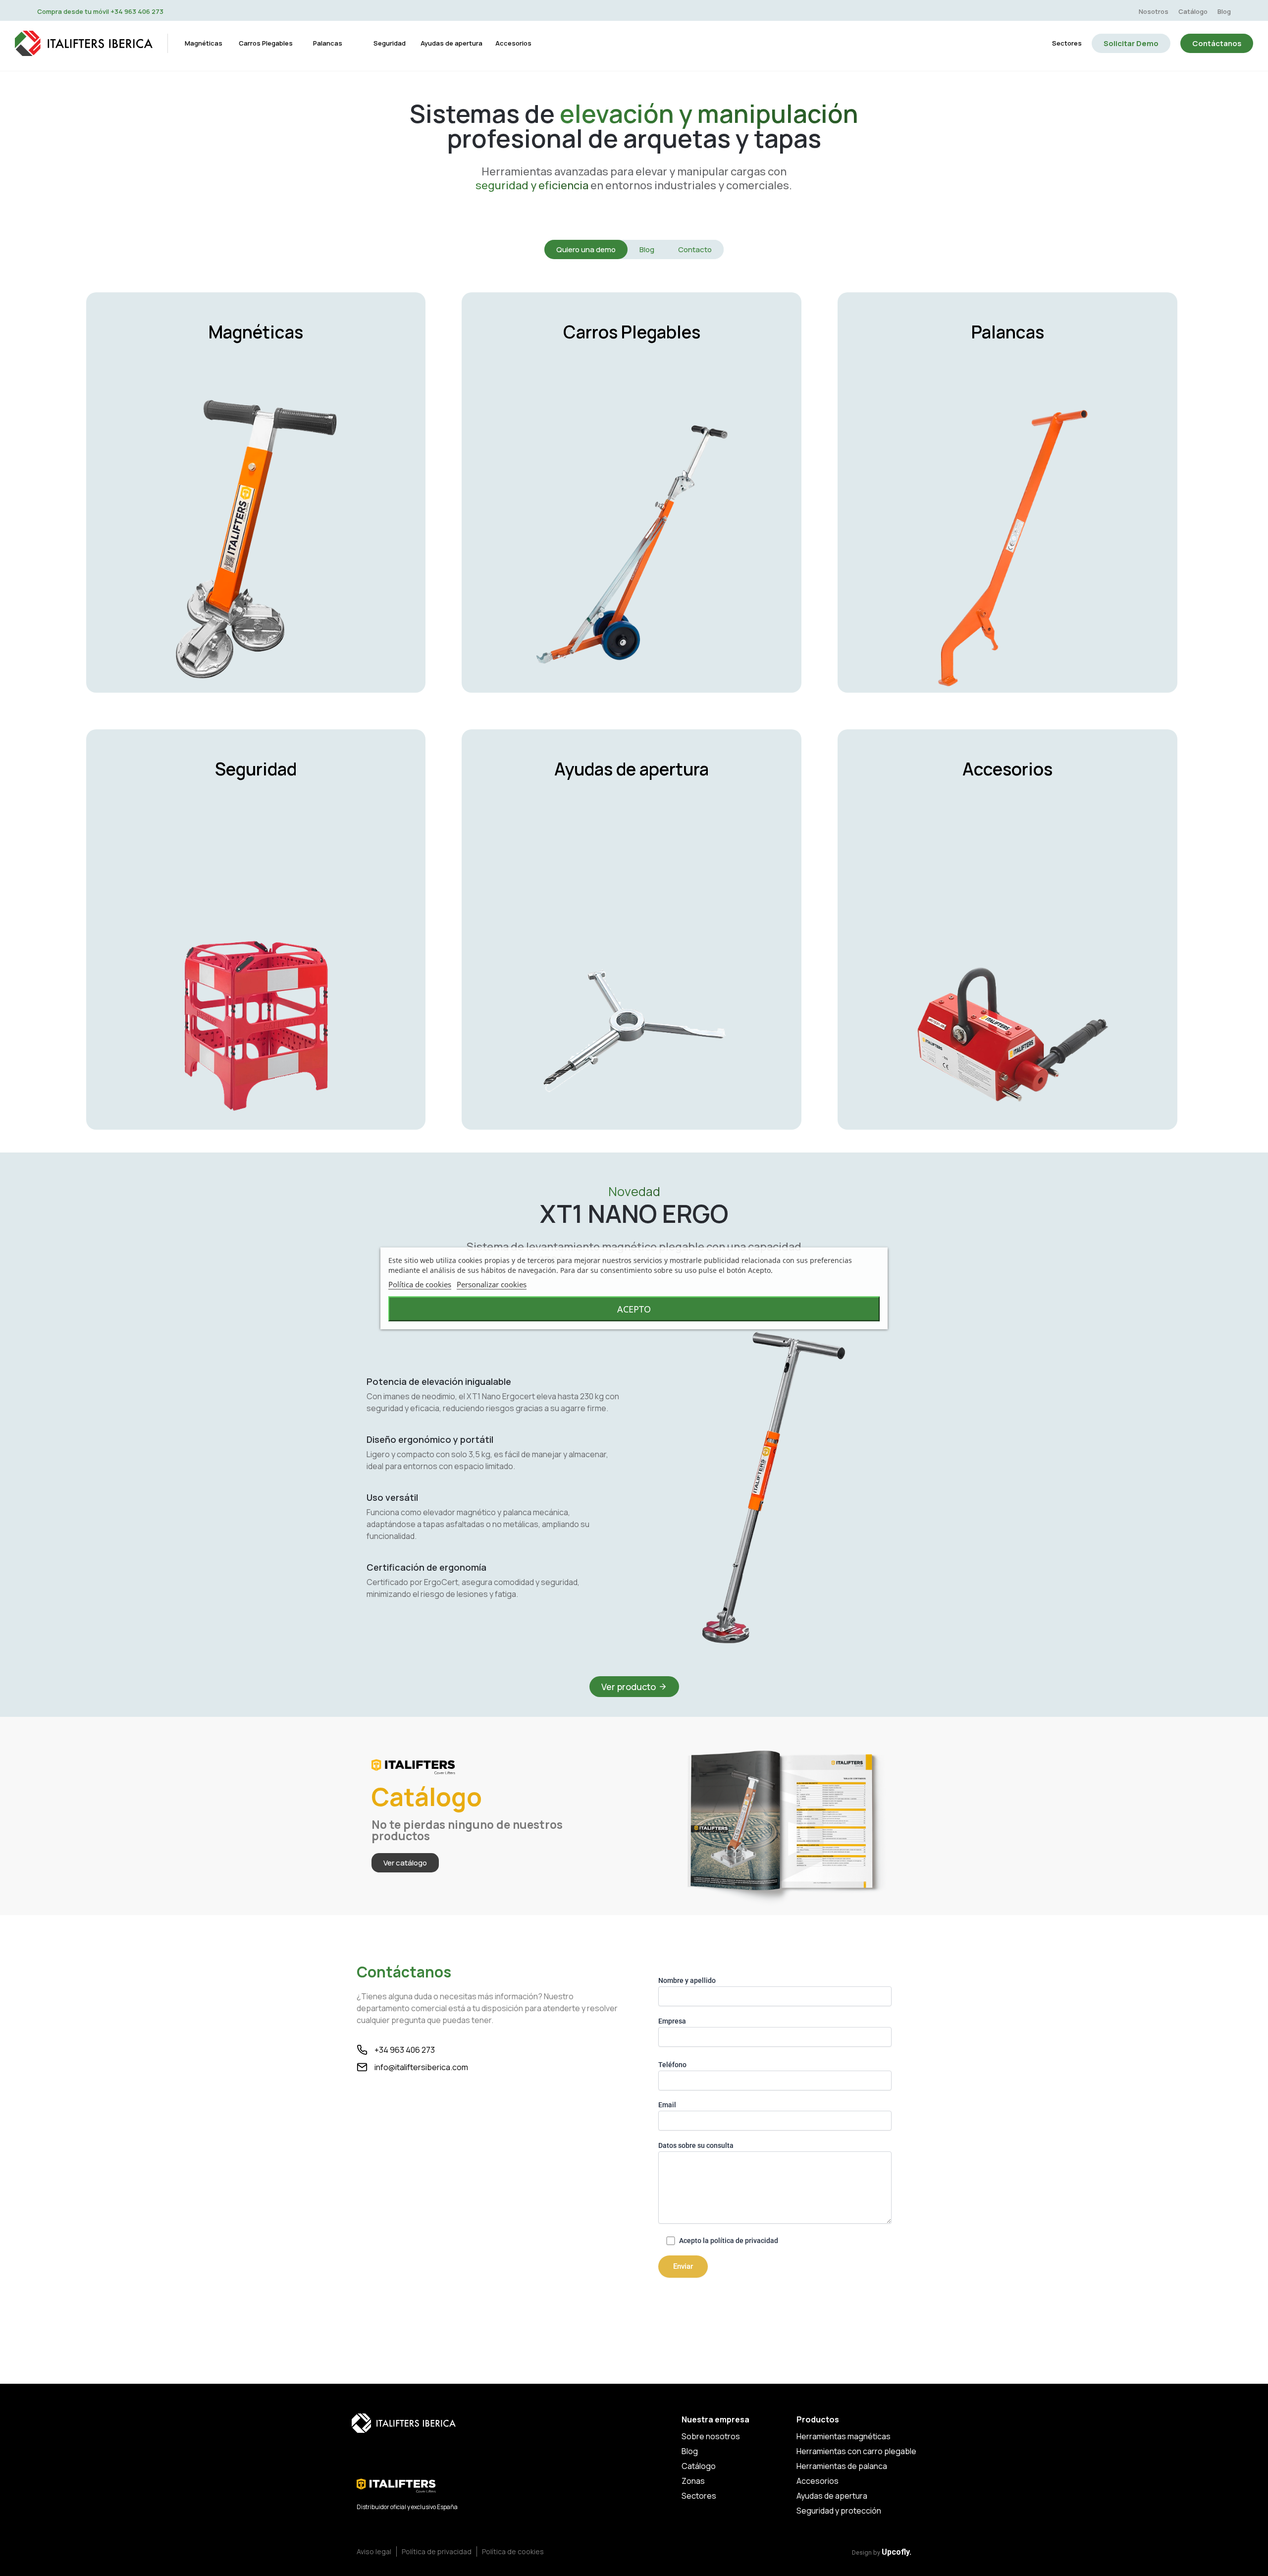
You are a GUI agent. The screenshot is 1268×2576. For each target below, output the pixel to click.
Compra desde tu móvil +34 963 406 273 (100, 11)
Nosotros (1154, 11)
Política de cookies (420, 1284)
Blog (1224, 11)
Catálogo (1193, 11)
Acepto (634, 1309)
